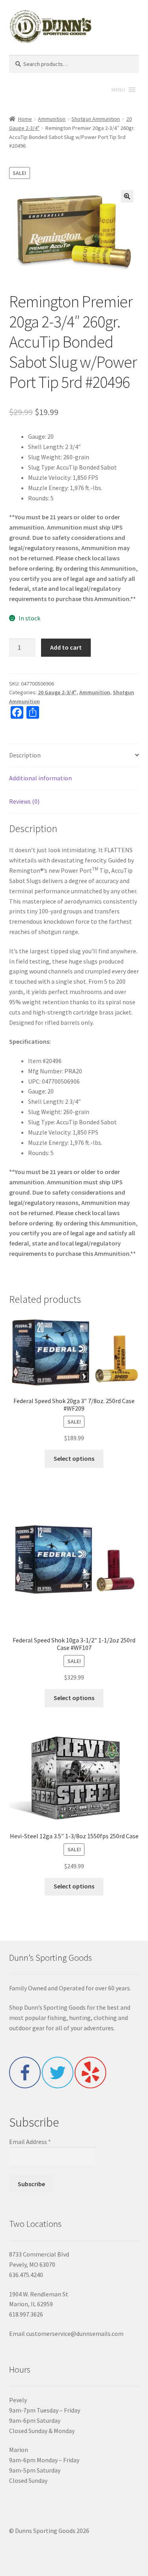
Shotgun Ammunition (96, 119)
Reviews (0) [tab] (24, 801)
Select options (74, 1458)
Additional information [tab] (40, 778)
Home (25, 119)
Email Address (30, 2142)
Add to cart (66, 647)
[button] (127, 196)
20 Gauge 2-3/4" (57, 692)
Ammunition (52, 119)
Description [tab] (25, 755)
